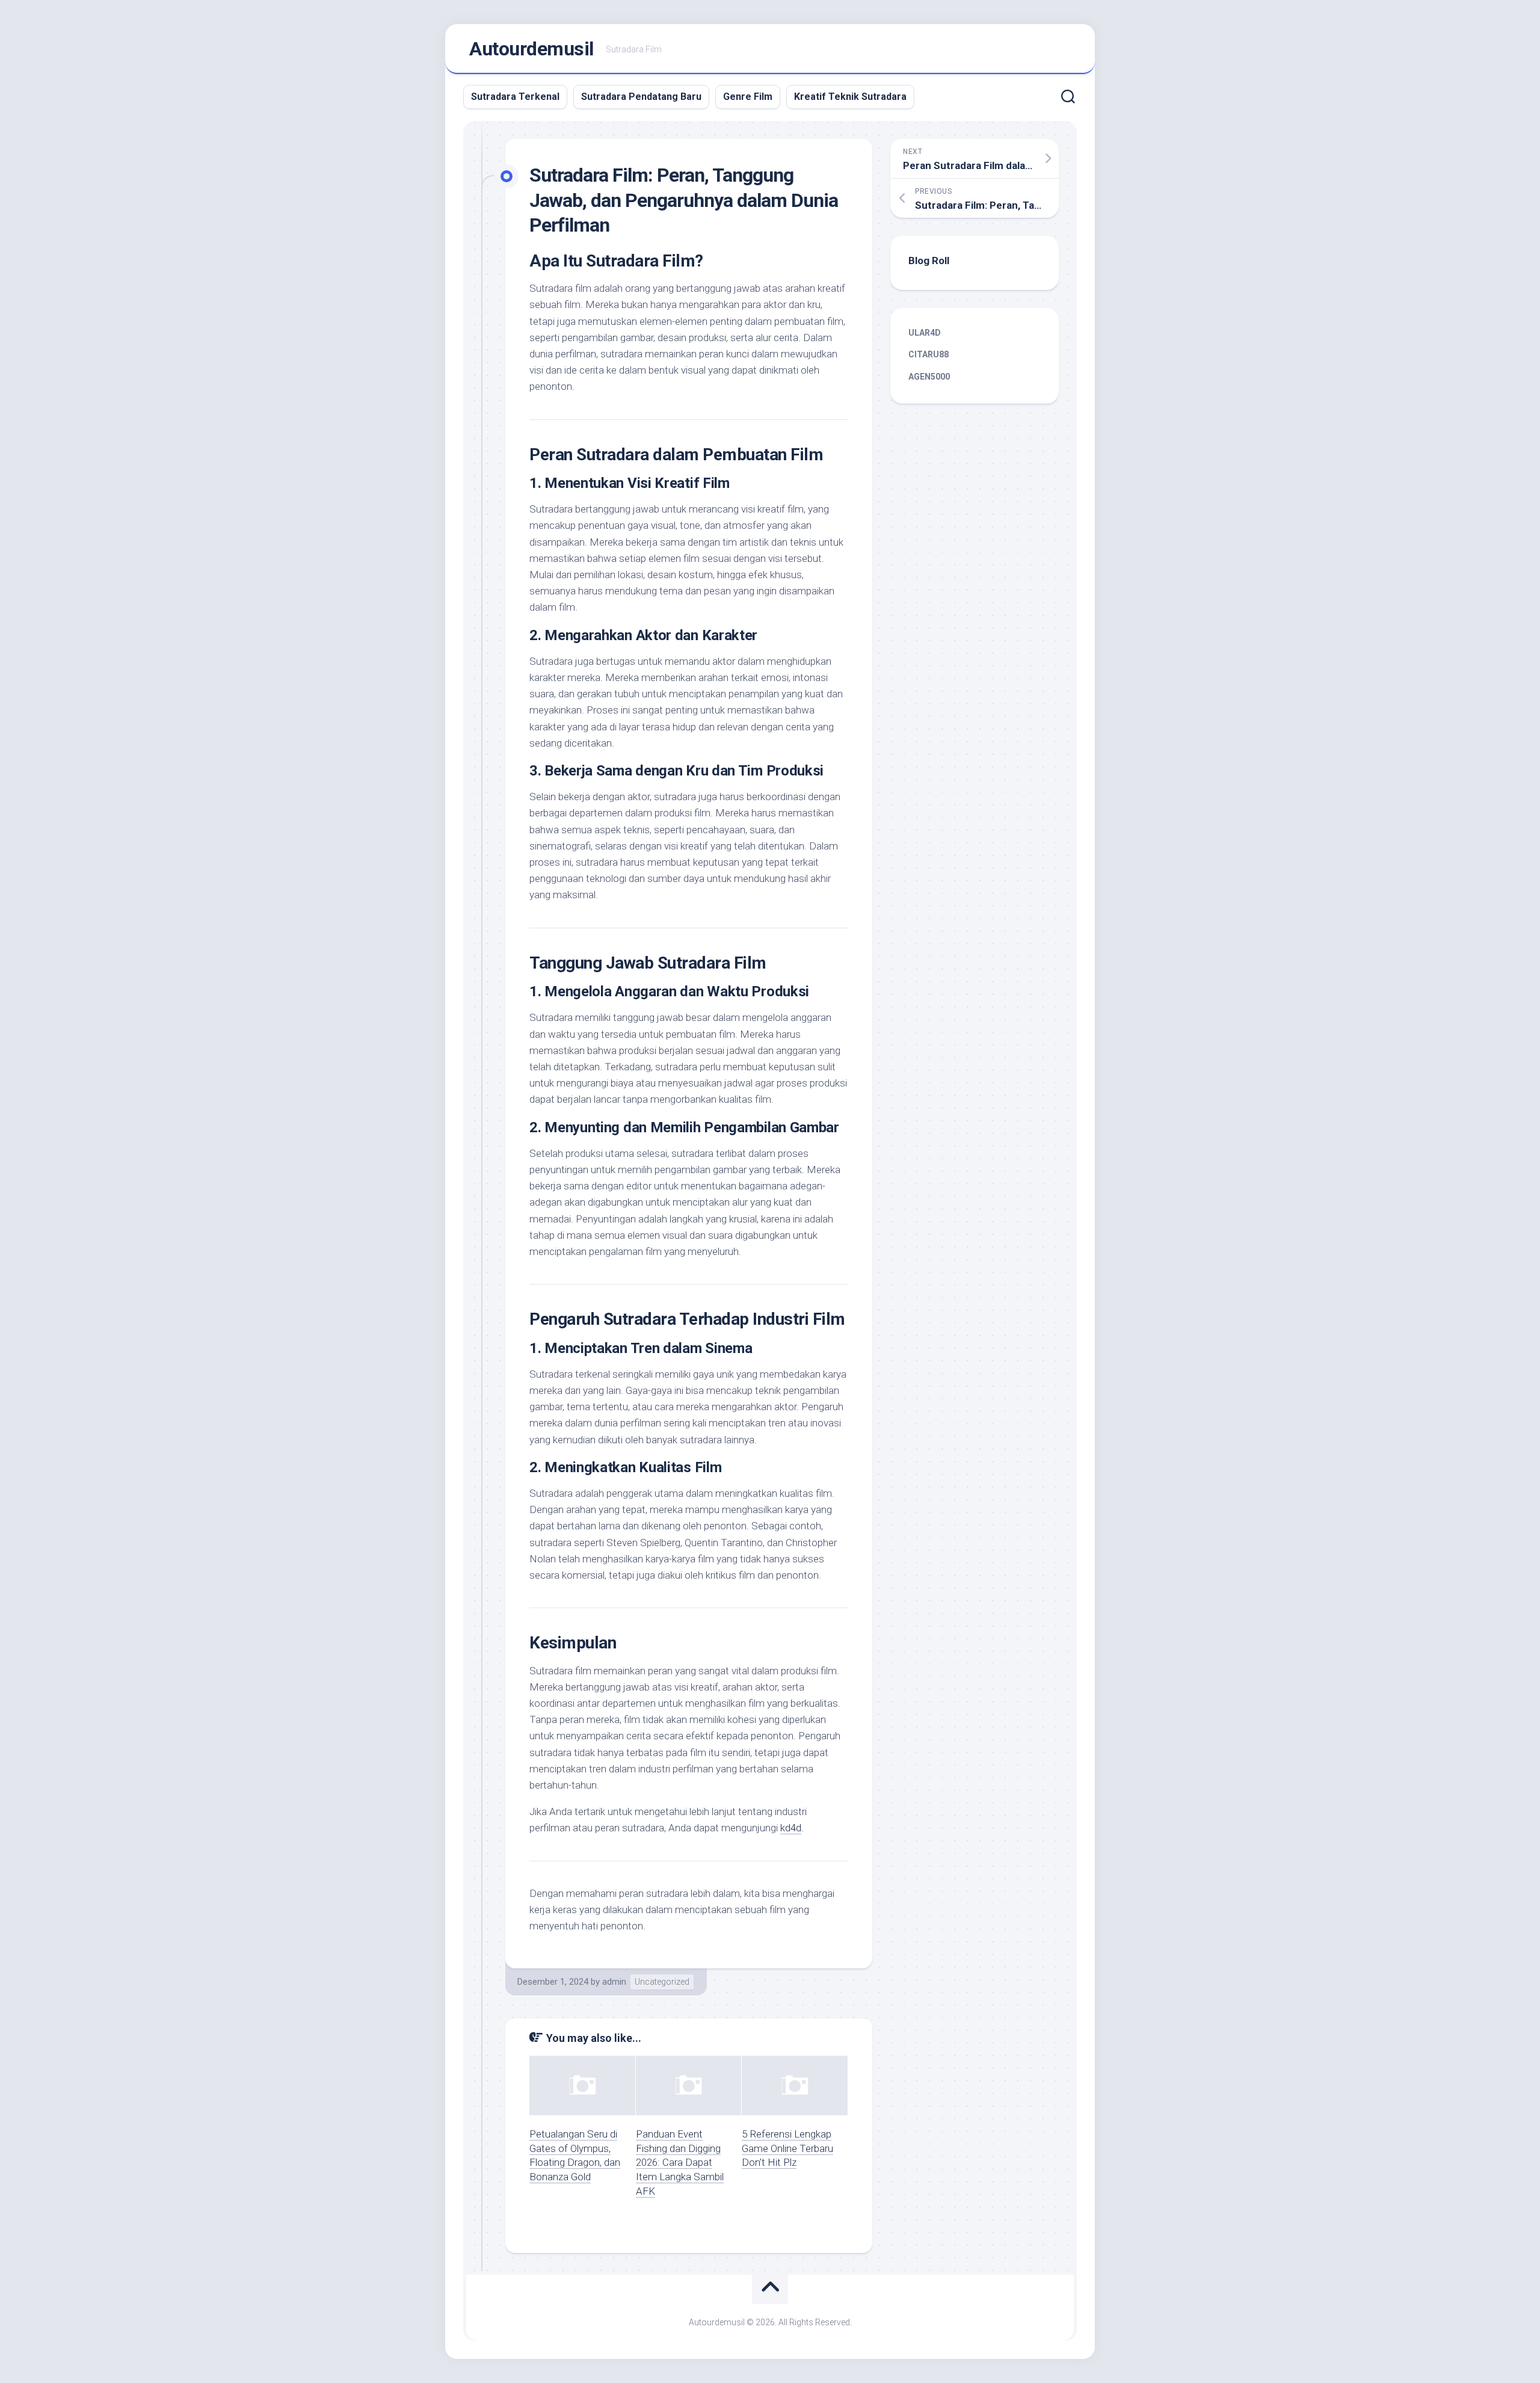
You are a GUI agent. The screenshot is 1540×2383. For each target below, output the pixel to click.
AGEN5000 (929, 377)
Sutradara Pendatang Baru (641, 97)
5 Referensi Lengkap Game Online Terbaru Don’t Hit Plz (787, 2148)
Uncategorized (662, 1982)
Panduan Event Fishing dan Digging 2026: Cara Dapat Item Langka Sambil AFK (680, 2163)
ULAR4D (925, 333)
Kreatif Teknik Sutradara (850, 97)
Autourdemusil (531, 49)
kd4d (791, 1828)
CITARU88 (929, 354)
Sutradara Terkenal (515, 97)
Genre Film (748, 97)
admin (614, 1982)
